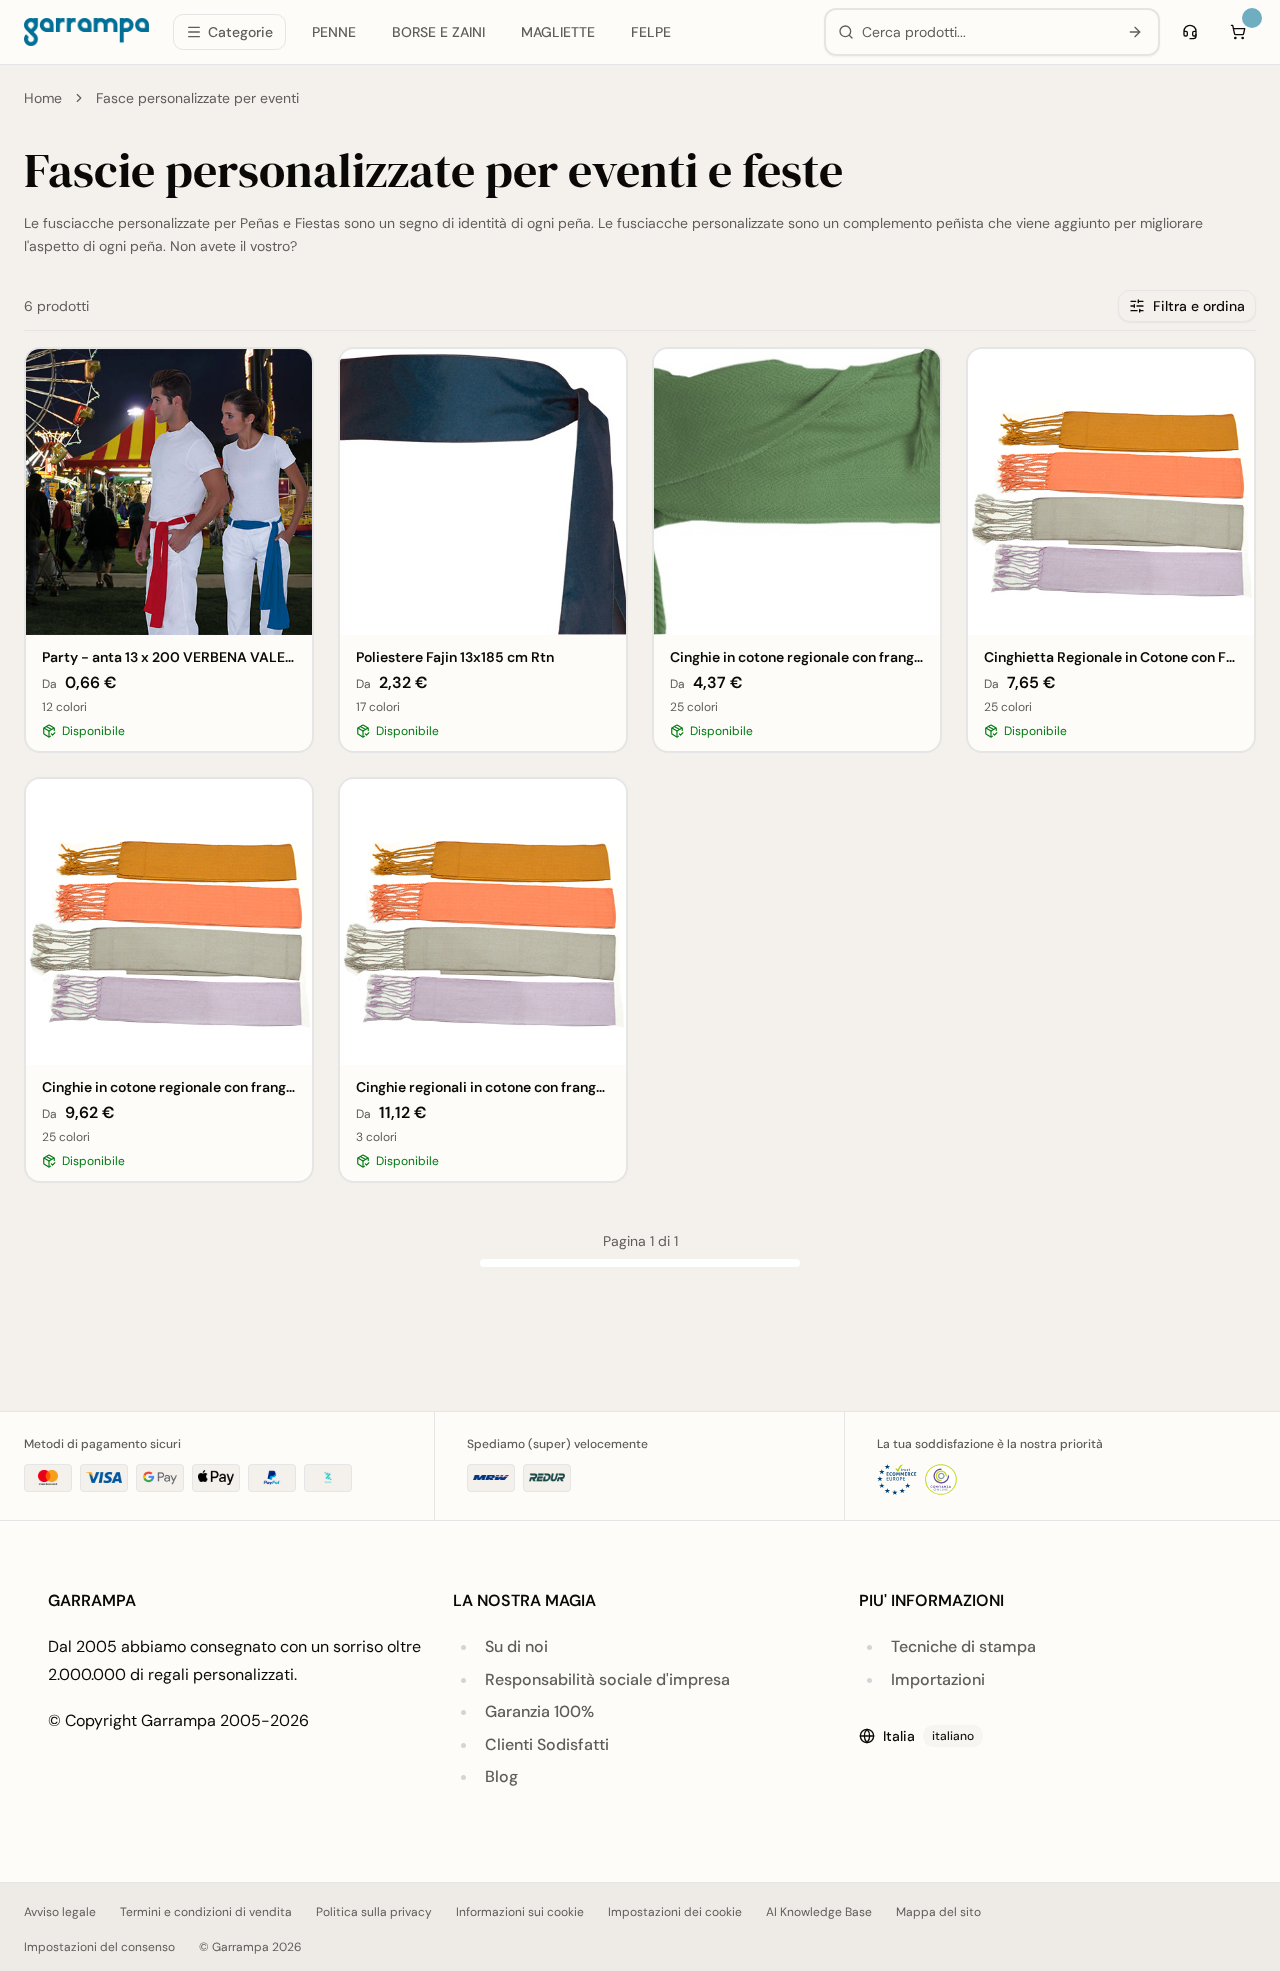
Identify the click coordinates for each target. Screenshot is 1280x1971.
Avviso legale (60, 1912)
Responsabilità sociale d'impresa (607, 1679)
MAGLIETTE (558, 32)
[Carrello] (1238, 32)
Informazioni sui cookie (520, 1912)
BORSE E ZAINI (438, 32)
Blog (501, 1776)
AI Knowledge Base (819, 1912)
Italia (928, 1736)
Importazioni (938, 1679)
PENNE (334, 32)
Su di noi (516, 1646)
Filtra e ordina (1199, 306)
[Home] (86, 32)
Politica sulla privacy (374, 1912)
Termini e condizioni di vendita (206, 1912)
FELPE (651, 32)
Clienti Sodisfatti (547, 1744)
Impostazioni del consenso (99, 1947)
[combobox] (985, 32)
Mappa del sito (938, 1912)
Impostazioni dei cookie (675, 1912)
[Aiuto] (1190, 32)
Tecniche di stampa (963, 1646)
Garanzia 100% (539, 1711)
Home (43, 98)
